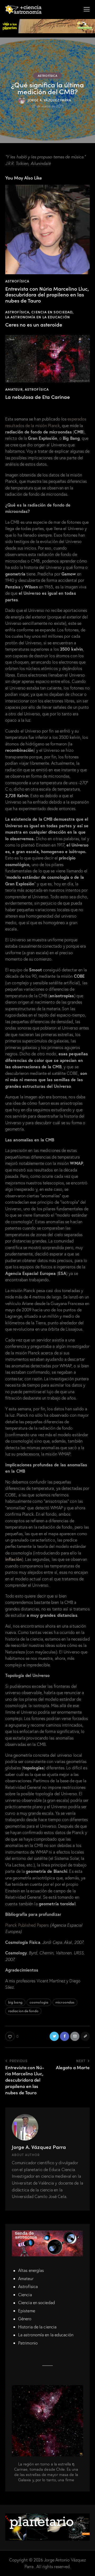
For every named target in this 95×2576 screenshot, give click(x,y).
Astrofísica (48, 75)
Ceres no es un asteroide (34, 325)
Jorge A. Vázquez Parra (39, 2147)
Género (25, 2319)
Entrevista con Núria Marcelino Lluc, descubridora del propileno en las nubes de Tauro (47, 295)
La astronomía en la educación (38, 317)
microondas (65, 2002)
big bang (15, 2002)
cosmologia (39, 2002)
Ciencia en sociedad (52, 312)
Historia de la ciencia (37, 2327)
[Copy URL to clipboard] (85, 2036)
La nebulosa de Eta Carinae (38, 397)
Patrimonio (28, 2343)
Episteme (27, 2311)
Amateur (14, 389)
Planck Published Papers (27, 1925)
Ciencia (25, 2295)
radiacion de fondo (23, 2011)
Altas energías (31, 2270)
